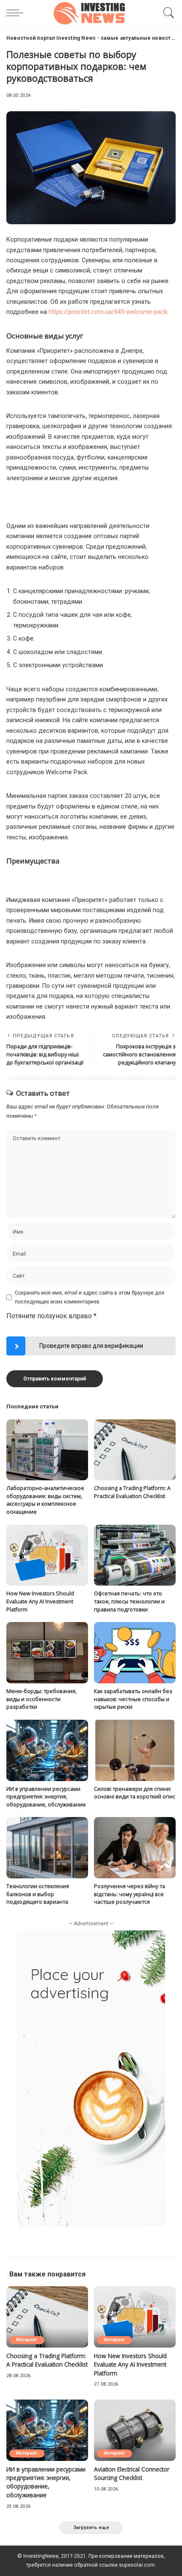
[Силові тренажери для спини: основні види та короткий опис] (135, 1750)
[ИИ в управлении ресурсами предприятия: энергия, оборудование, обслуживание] (47, 1750)
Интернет (27, 2340)
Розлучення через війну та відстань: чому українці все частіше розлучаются (130, 1894)
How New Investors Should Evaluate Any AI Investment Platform (40, 1601)
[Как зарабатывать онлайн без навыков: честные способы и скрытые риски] (135, 1653)
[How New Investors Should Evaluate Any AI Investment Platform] (47, 1555)
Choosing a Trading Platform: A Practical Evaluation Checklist (132, 1492)
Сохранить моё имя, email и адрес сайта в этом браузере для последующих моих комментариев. (90, 1297)
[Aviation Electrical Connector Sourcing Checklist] (135, 2430)
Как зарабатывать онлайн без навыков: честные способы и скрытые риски (133, 1699)
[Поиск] (167, 13)
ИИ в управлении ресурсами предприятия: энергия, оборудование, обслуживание (46, 1797)
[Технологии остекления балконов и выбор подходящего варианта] (47, 1848)
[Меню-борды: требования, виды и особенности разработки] (47, 1653)
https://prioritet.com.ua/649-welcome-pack (108, 312)
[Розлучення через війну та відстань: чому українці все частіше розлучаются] (135, 1848)
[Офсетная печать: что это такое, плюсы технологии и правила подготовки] (135, 1555)
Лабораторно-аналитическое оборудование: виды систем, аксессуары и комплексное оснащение (45, 1500)
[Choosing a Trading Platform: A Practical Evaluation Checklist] (135, 1450)
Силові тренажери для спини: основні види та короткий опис (135, 1793)
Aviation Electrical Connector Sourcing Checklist (132, 2473)
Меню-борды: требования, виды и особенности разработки (41, 1699)
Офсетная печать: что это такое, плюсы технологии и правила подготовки (129, 1601)
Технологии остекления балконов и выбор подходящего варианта (38, 1894)
